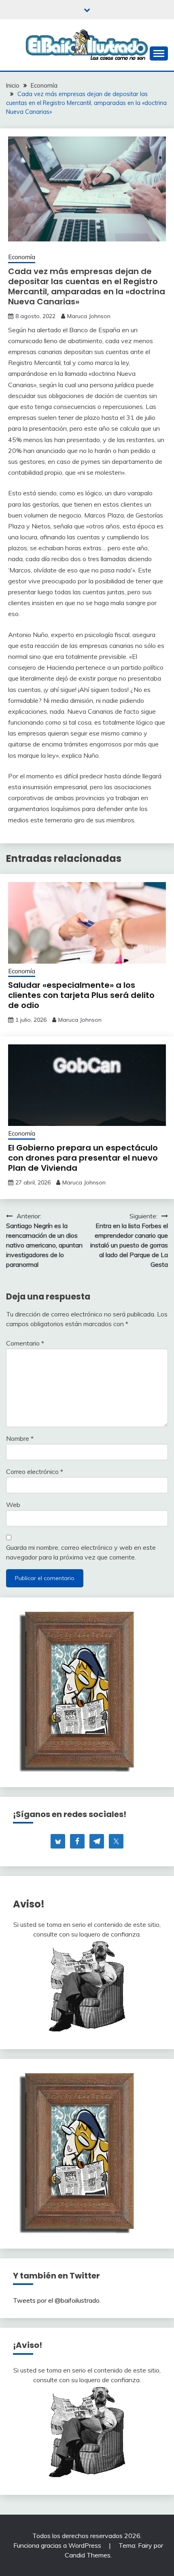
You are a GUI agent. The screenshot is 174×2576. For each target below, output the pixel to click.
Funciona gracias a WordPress (58, 2545)
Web (13, 1505)
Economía (22, 257)
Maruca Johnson (89, 316)
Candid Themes (88, 2555)
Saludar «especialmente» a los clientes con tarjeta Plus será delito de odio (81, 995)
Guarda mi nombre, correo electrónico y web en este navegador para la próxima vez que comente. (81, 1552)
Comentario (25, 1343)
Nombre (20, 1438)
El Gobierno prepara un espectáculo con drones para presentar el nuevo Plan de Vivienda (83, 1158)
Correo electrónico (35, 1471)
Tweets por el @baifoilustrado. (57, 2300)
